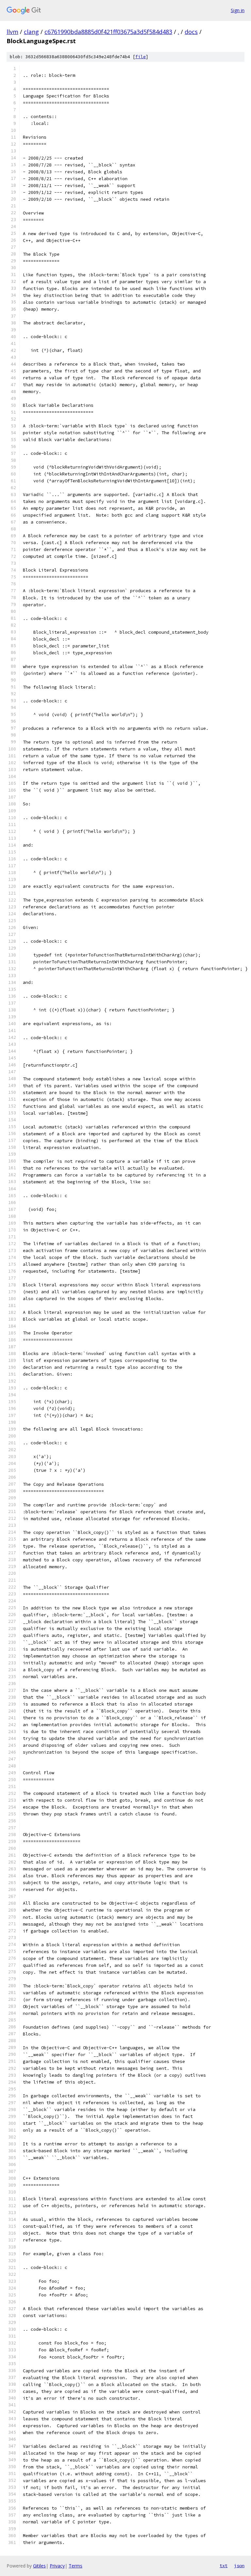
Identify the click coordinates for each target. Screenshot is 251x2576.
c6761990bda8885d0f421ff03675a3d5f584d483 (108, 32)
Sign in (238, 10)
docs (191, 32)
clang (31, 32)
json (239, 2566)
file (141, 57)
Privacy (57, 2566)
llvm (12, 32)
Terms (75, 2566)
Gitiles (39, 2566)
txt (224, 2566)
